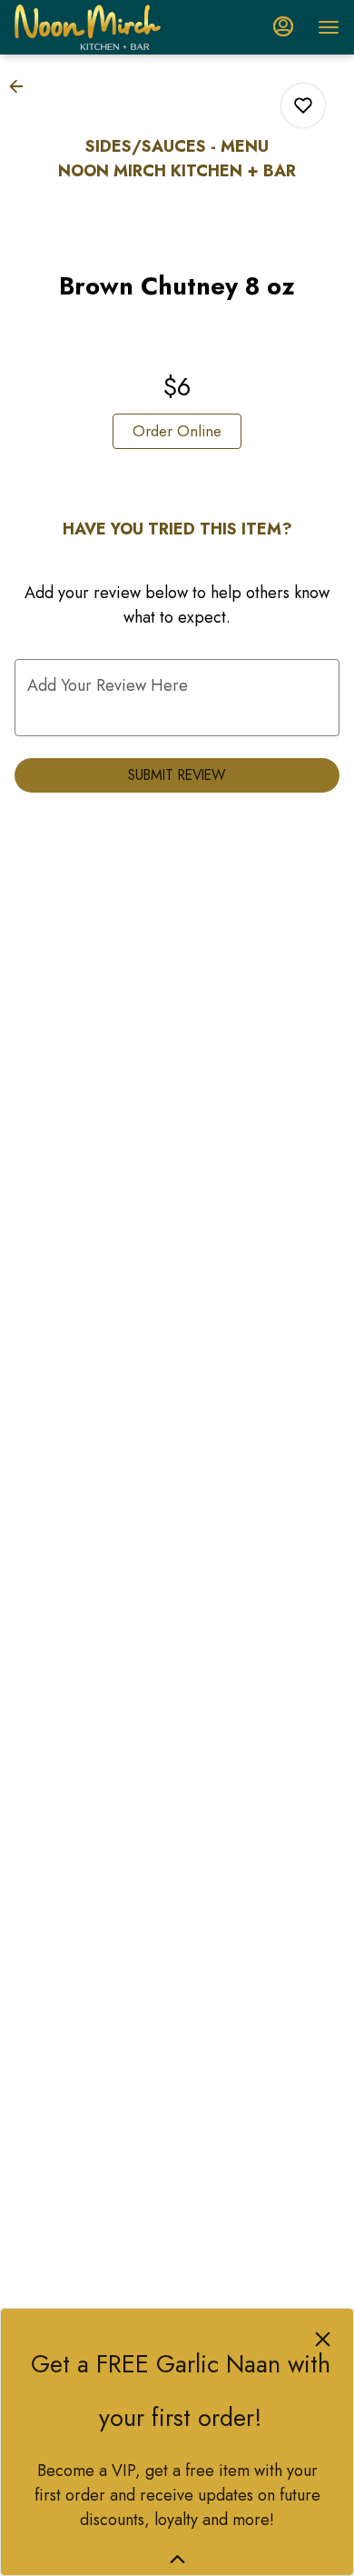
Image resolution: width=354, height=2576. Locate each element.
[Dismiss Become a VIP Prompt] (323, 2339)
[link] (177, 431)
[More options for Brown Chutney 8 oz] (303, 105)
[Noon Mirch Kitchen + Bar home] (96, 27)
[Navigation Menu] (329, 27)
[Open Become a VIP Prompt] (177, 2559)
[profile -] (283, 26)
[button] (22, 86)
